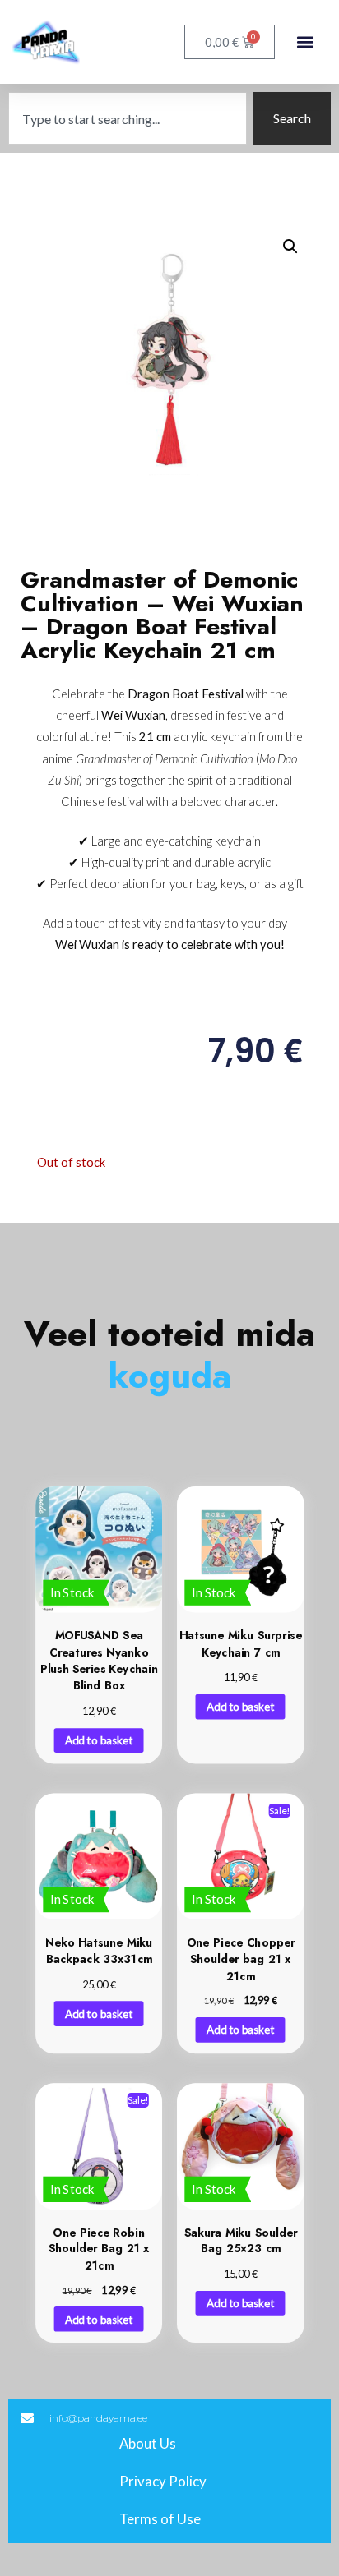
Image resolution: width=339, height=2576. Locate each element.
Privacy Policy (163, 2481)
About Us (148, 2443)
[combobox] (128, 118)
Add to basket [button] (99, 1740)
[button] (305, 42)
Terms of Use (160, 2519)
